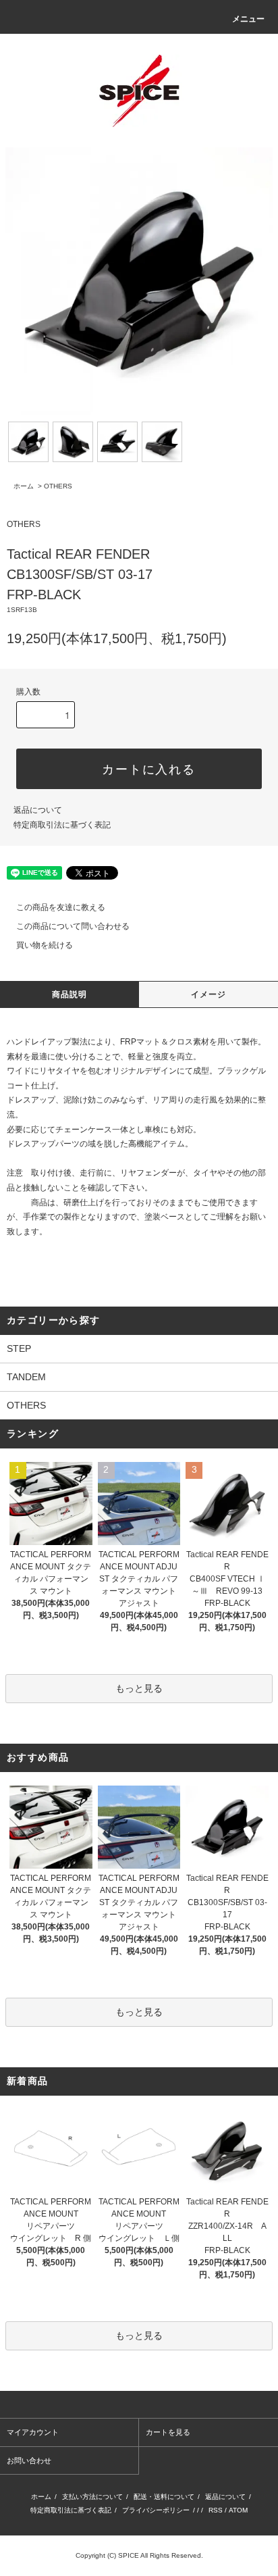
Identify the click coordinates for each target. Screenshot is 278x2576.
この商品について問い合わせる (73, 926)
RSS (216, 2510)
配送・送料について (164, 2497)
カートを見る (168, 2432)
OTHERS (58, 486)
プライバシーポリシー (156, 2510)
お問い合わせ (29, 2460)
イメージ (209, 994)
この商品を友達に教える (61, 907)
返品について (38, 810)
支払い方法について (92, 2497)
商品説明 (70, 994)
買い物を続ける (45, 945)
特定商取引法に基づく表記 (62, 825)
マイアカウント (33, 2432)
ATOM (238, 2510)
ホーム (24, 486)
